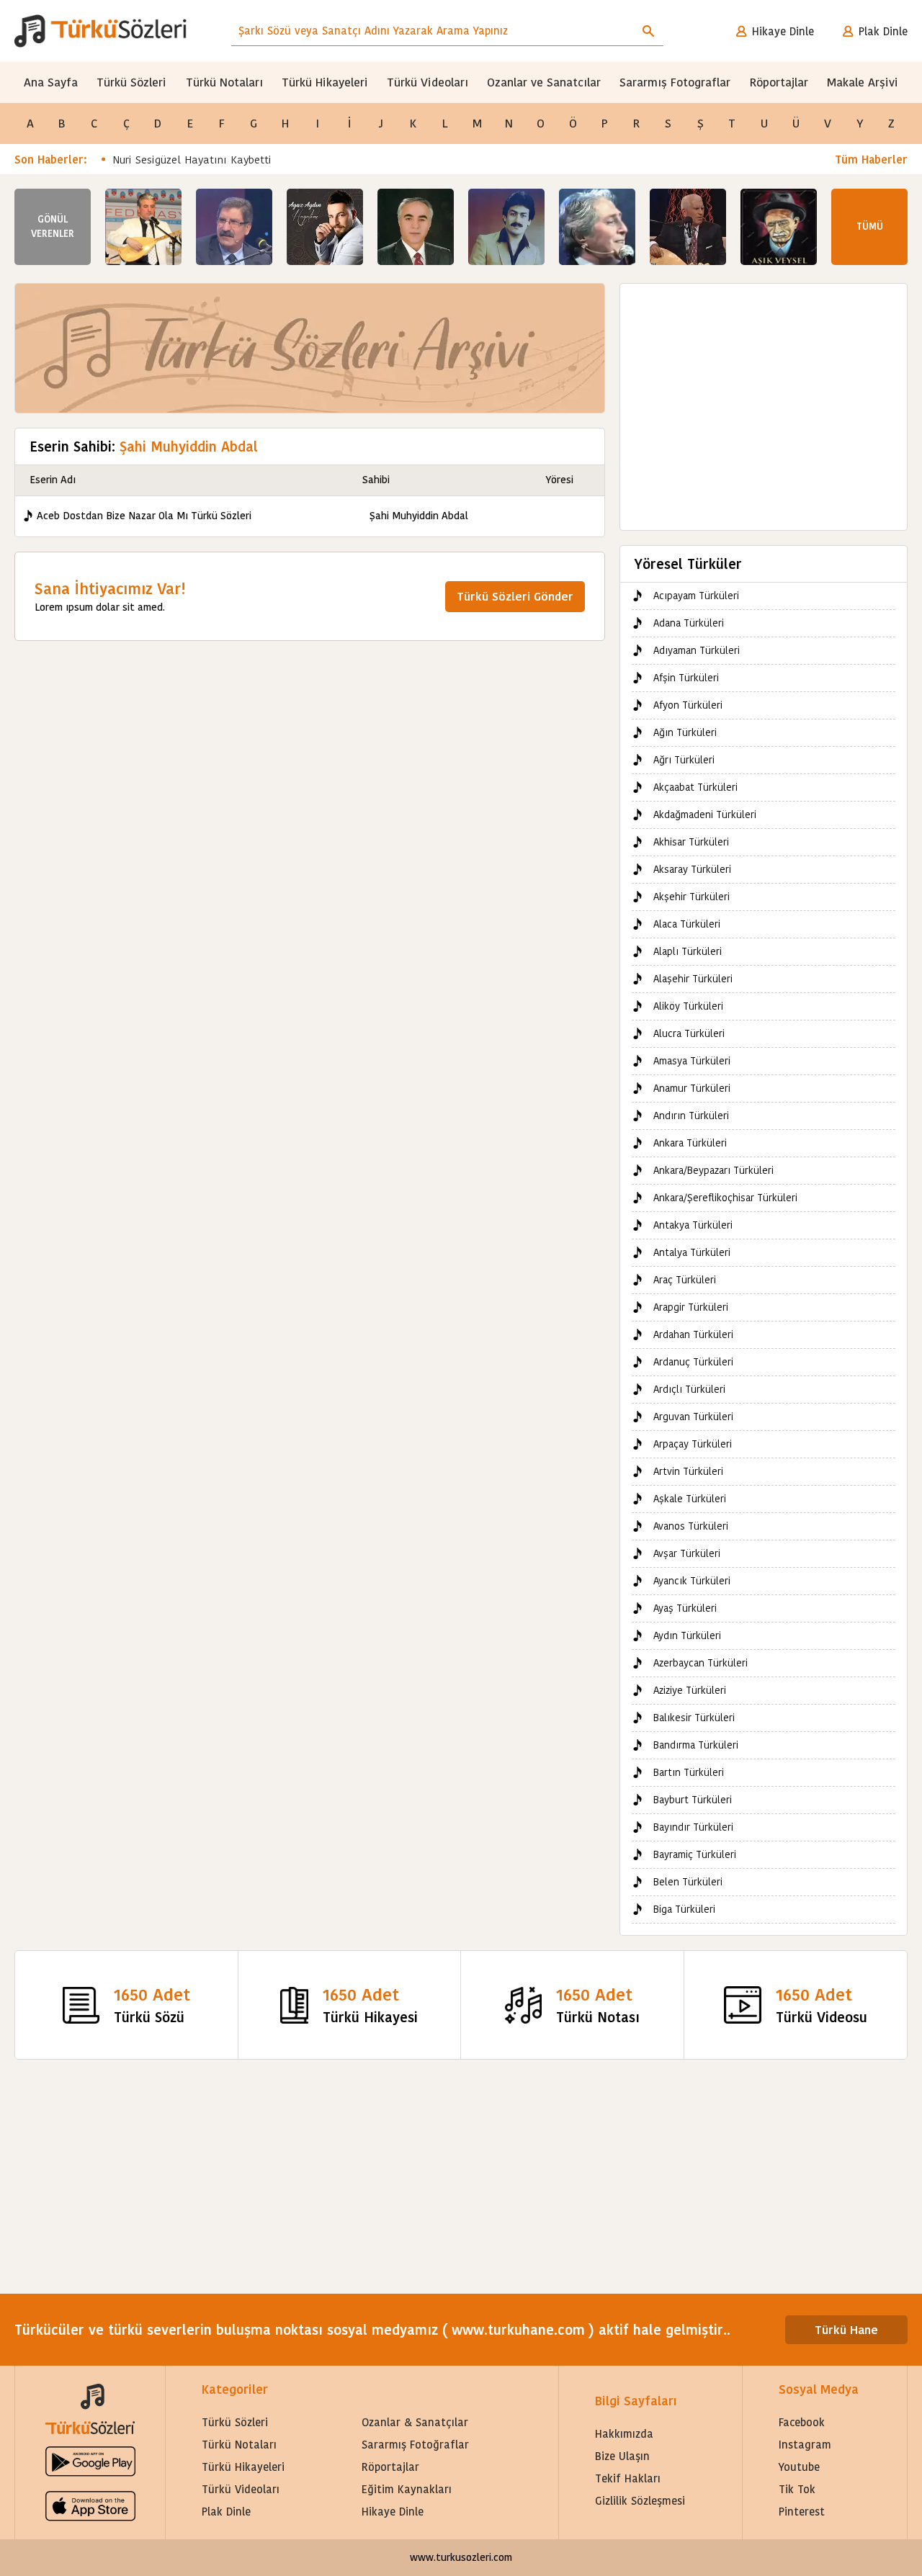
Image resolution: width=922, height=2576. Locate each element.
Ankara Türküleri (690, 1143)
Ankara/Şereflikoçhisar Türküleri (725, 1198)
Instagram (805, 2445)
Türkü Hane (846, 2330)
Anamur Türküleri (692, 1088)
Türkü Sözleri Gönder (515, 597)
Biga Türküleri (684, 1909)
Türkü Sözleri (131, 82)
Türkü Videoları (428, 82)
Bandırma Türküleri (696, 1745)
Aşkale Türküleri (690, 1499)
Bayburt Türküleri (693, 1800)
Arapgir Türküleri (691, 1307)
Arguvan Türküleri (693, 1417)
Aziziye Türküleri (690, 1690)
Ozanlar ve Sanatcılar (544, 82)
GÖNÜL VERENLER (53, 226)
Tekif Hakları (628, 2478)
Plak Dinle (883, 31)
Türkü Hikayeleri (325, 82)
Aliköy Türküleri (688, 1006)
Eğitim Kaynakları (407, 2489)
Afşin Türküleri (686, 678)
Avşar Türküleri (687, 1553)
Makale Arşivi (863, 82)
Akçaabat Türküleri (695, 787)
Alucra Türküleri (689, 1033)
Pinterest (802, 2512)
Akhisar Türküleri (691, 842)
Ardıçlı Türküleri (689, 1389)
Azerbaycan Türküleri (701, 1663)
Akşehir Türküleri (691, 897)
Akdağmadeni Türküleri (705, 814)
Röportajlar (779, 82)
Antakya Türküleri (693, 1225)
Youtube (799, 2467)
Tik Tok (797, 2489)
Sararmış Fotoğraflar (415, 2445)
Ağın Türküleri (685, 732)
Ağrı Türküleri (684, 760)
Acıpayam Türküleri (696, 596)
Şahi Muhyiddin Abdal (419, 516)
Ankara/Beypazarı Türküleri (713, 1170)
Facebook (802, 2422)
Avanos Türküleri (691, 1526)
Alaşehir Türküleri (693, 979)
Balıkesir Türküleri (694, 1718)
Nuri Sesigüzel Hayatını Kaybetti (192, 160)
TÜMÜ (870, 226)
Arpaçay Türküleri (693, 1444)
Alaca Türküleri (687, 924)
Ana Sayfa (51, 82)
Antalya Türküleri (692, 1252)
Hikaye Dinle (783, 31)
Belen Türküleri (688, 1882)
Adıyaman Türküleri (697, 650)
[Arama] (648, 31)
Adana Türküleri (689, 623)
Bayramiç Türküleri (695, 1854)
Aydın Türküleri (687, 1635)
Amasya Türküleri (692, 1061)
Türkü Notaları (224, 82)
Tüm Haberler (871, 160)
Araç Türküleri (685, 1280)
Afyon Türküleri (688, 705)
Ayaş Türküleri (685, 1608)
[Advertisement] (764, 400)
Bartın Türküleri (689, 1772)
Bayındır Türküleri (693, 1827)
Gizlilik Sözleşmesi (640, 2501)
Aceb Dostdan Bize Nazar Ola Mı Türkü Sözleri (144, 516)
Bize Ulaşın (622, 2456)
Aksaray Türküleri (692, 869)
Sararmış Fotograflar (675, 82)
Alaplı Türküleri (688, 951)
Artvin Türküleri (688, 1471)
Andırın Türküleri (691, 1116)
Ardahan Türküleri (693, 1334)
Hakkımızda (624, 2434)
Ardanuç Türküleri (693, 1362)
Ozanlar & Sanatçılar (415, 2422)
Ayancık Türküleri (692, 1581)
